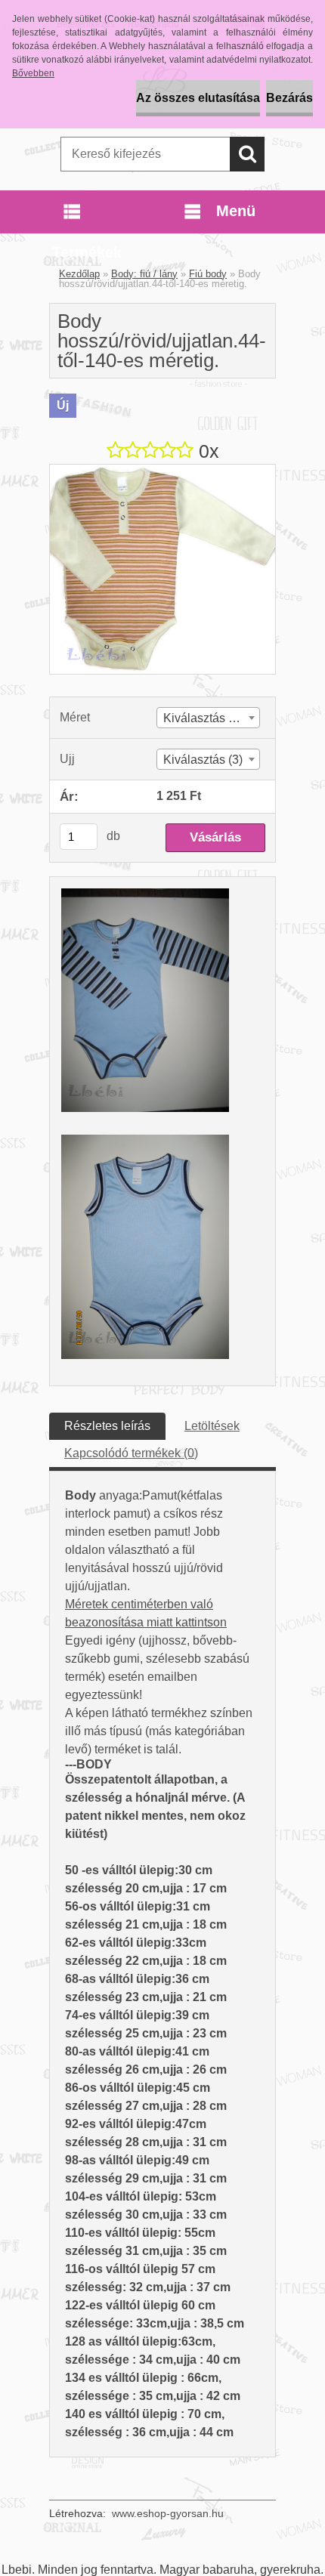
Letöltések (212, 1426)
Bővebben (33, 73)
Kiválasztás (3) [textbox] (203, 760)
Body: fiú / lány (144, 274)
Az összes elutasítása (198, 98)
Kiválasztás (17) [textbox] (206, 718)
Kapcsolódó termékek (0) (131, 1453)
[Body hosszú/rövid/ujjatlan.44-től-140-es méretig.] (162, 470)
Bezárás (289, 98)
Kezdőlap (79, 274)
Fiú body (208, 274)
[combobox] (208, 718)
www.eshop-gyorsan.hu (168, 2513)
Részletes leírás (107, 1426)
